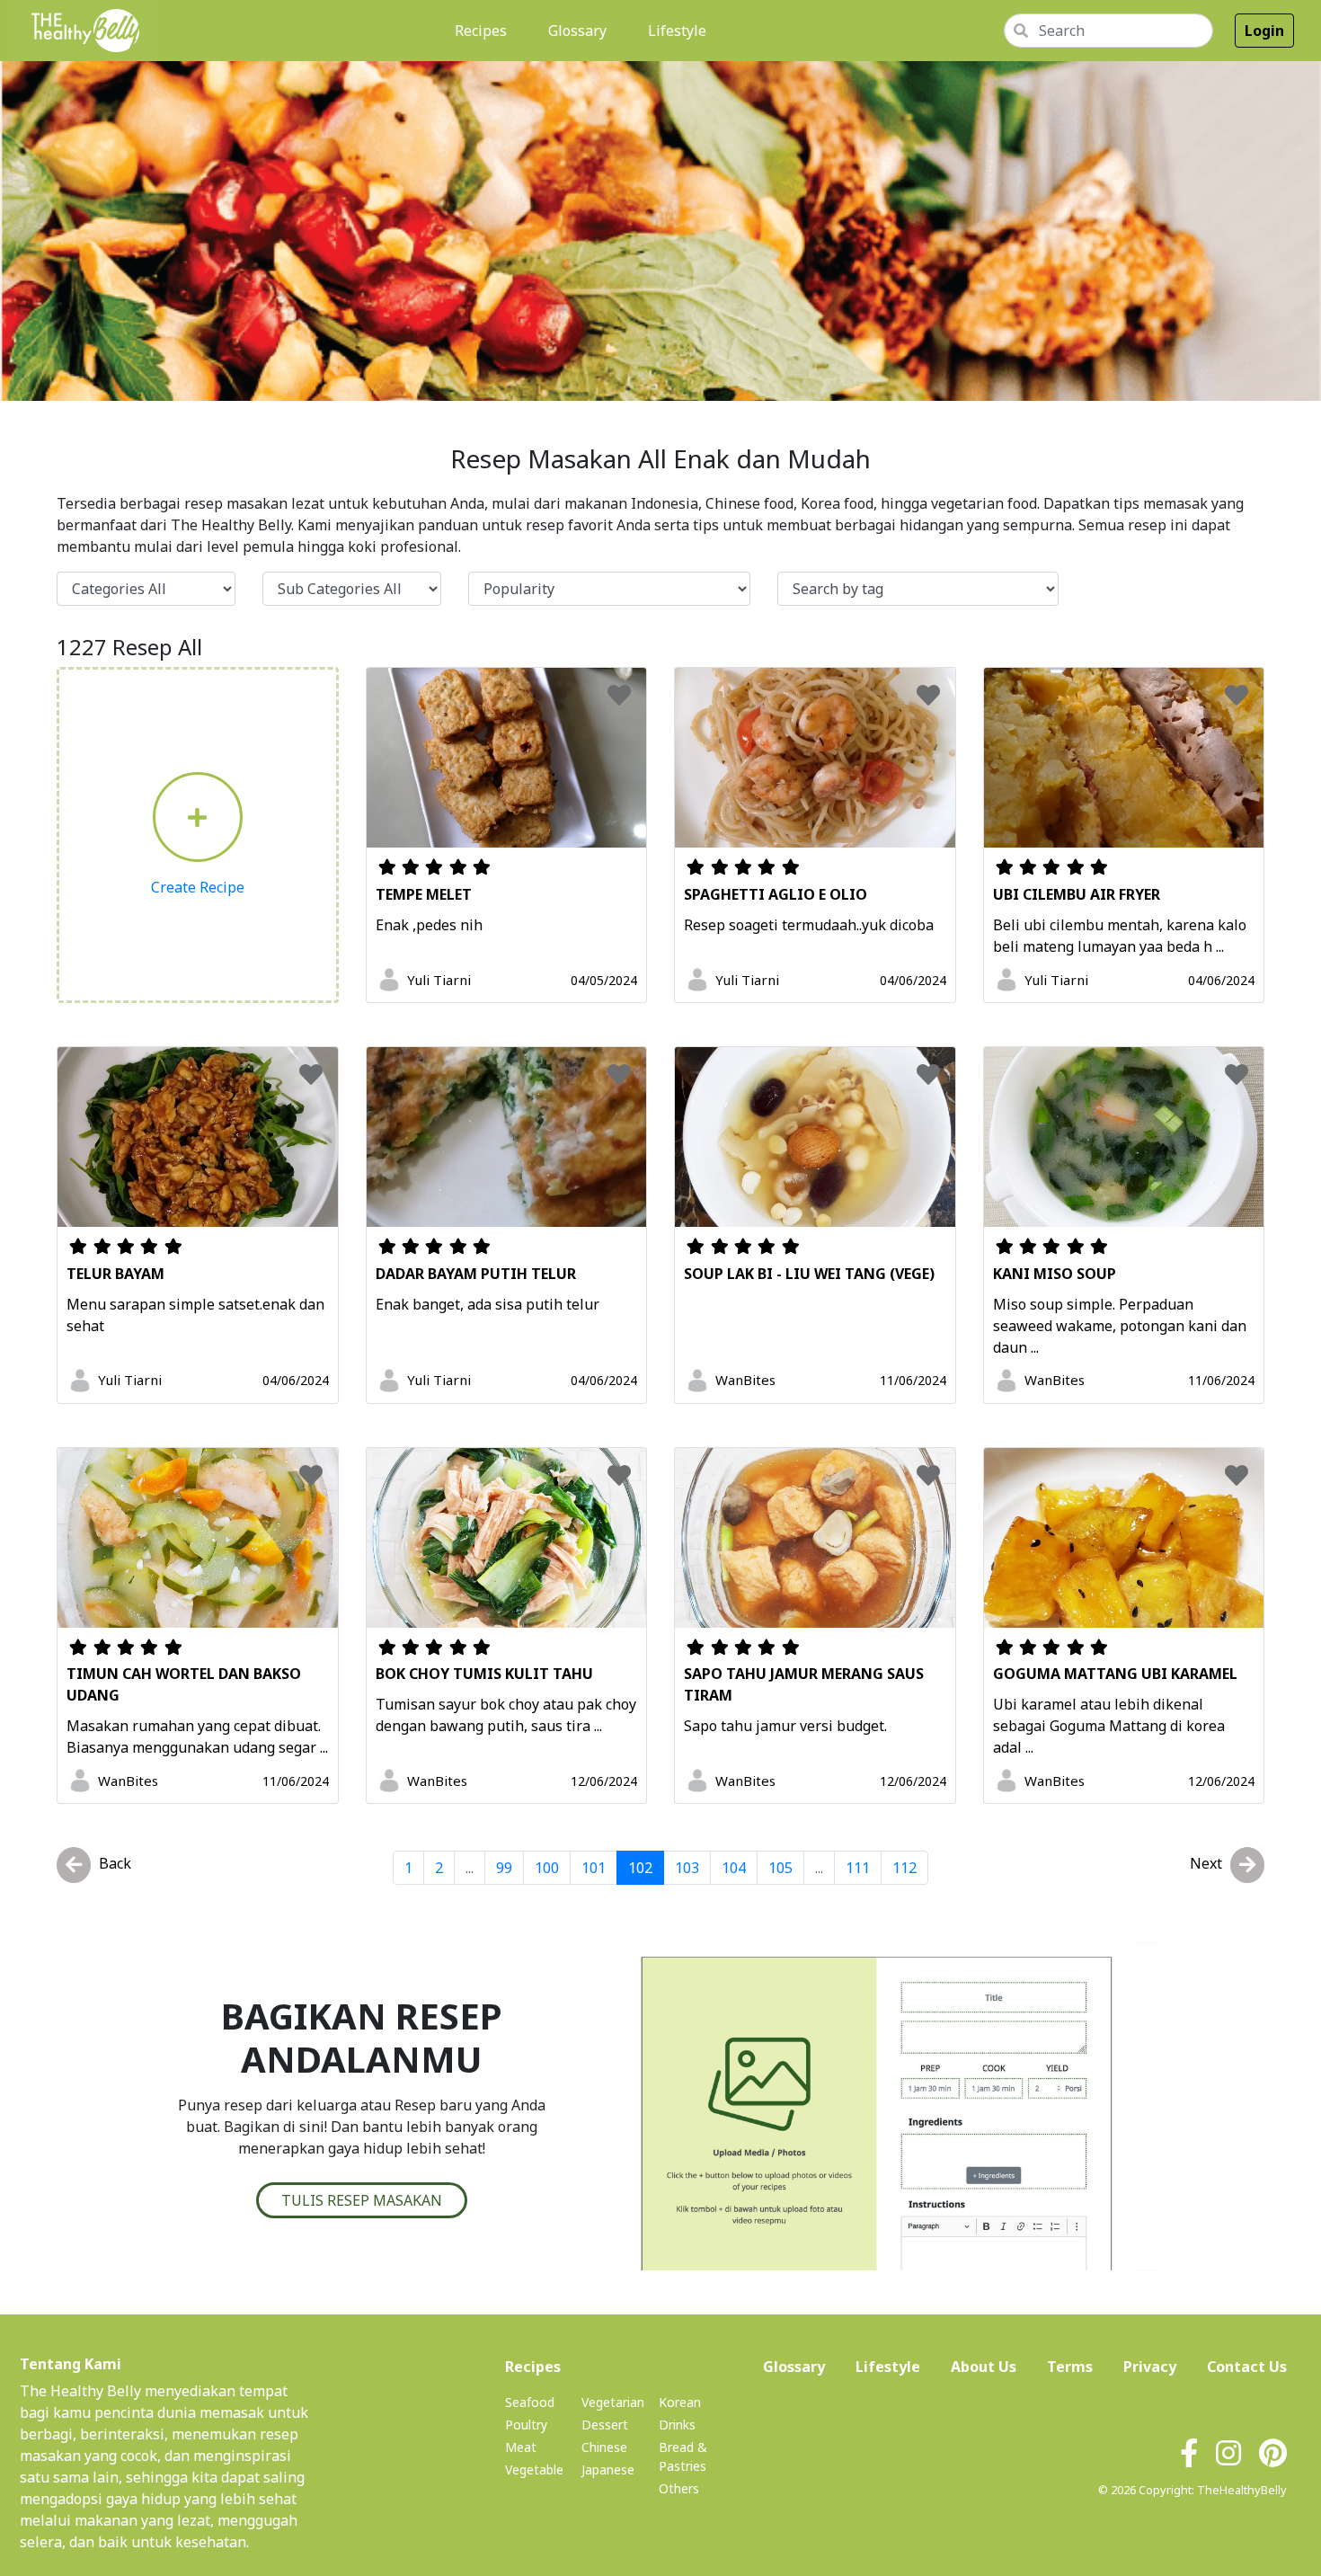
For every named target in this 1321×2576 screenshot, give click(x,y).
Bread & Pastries (683, 2456)
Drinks (677, 2425)
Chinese (604, 2447)
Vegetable (534, 2469)
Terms (1070, 2367)
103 (687, 1868)
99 (504, 1868)
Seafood (530, 2402)
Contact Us (1247, 2367)
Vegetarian (613, 2402)
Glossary (577, 31)
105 (780, 1868)
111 (858, 1868)
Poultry (526, 2425)
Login (1264, 31)
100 (547, 1868)
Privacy (1150, 2367)
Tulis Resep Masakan (362, 2200)
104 (734, 1868)
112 (904, 1868)
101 (594, 1868)
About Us (984, 2366)
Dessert (605, 2425)
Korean (680, 2402)
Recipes (484, 30)
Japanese (608, 2469)
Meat (521, 2447)
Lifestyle (677, 31)
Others (679, 2488)
